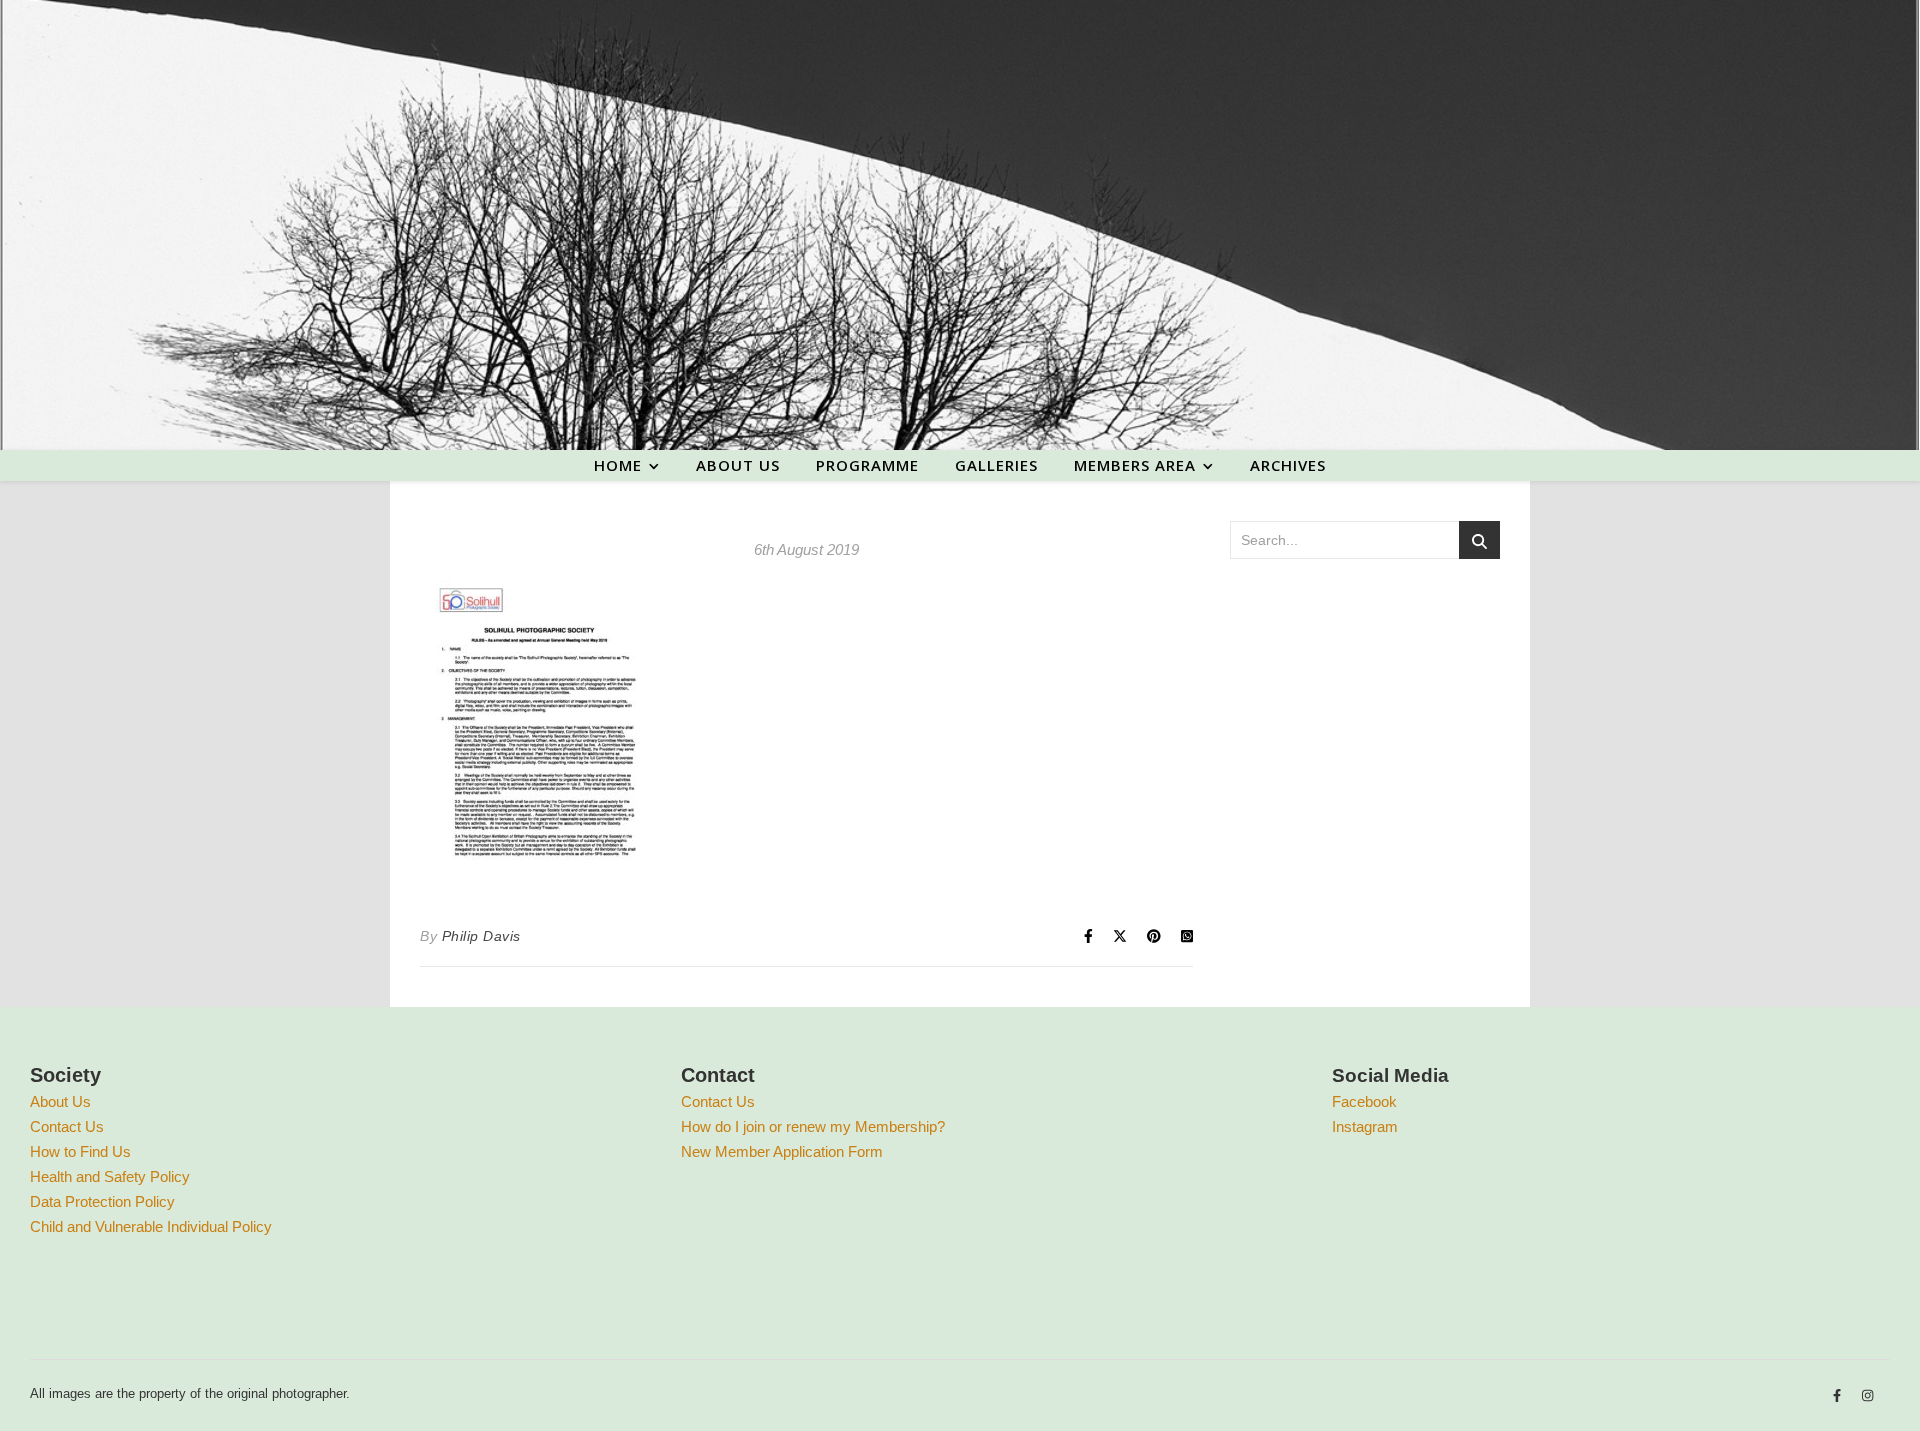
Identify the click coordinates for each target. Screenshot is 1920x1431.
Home (618, 465)
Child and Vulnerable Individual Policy (151, 1226)
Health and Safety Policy (110, 1176)
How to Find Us (80, 1151)
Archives (1288, 465)
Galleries (996, 465)
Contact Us (67, 1126)
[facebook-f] (1839, 1396)
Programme (867, 465)
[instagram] (1867, 1396)
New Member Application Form (782, 1151)
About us (738, 465)
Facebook (1364, 1101)
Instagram (1365, 1126)
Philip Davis (481, 936)
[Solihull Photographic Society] (960, 225)
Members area (1135, 465)
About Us (60, 1101)
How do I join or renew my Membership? (813, 1126)
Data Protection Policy (102, 1201)
